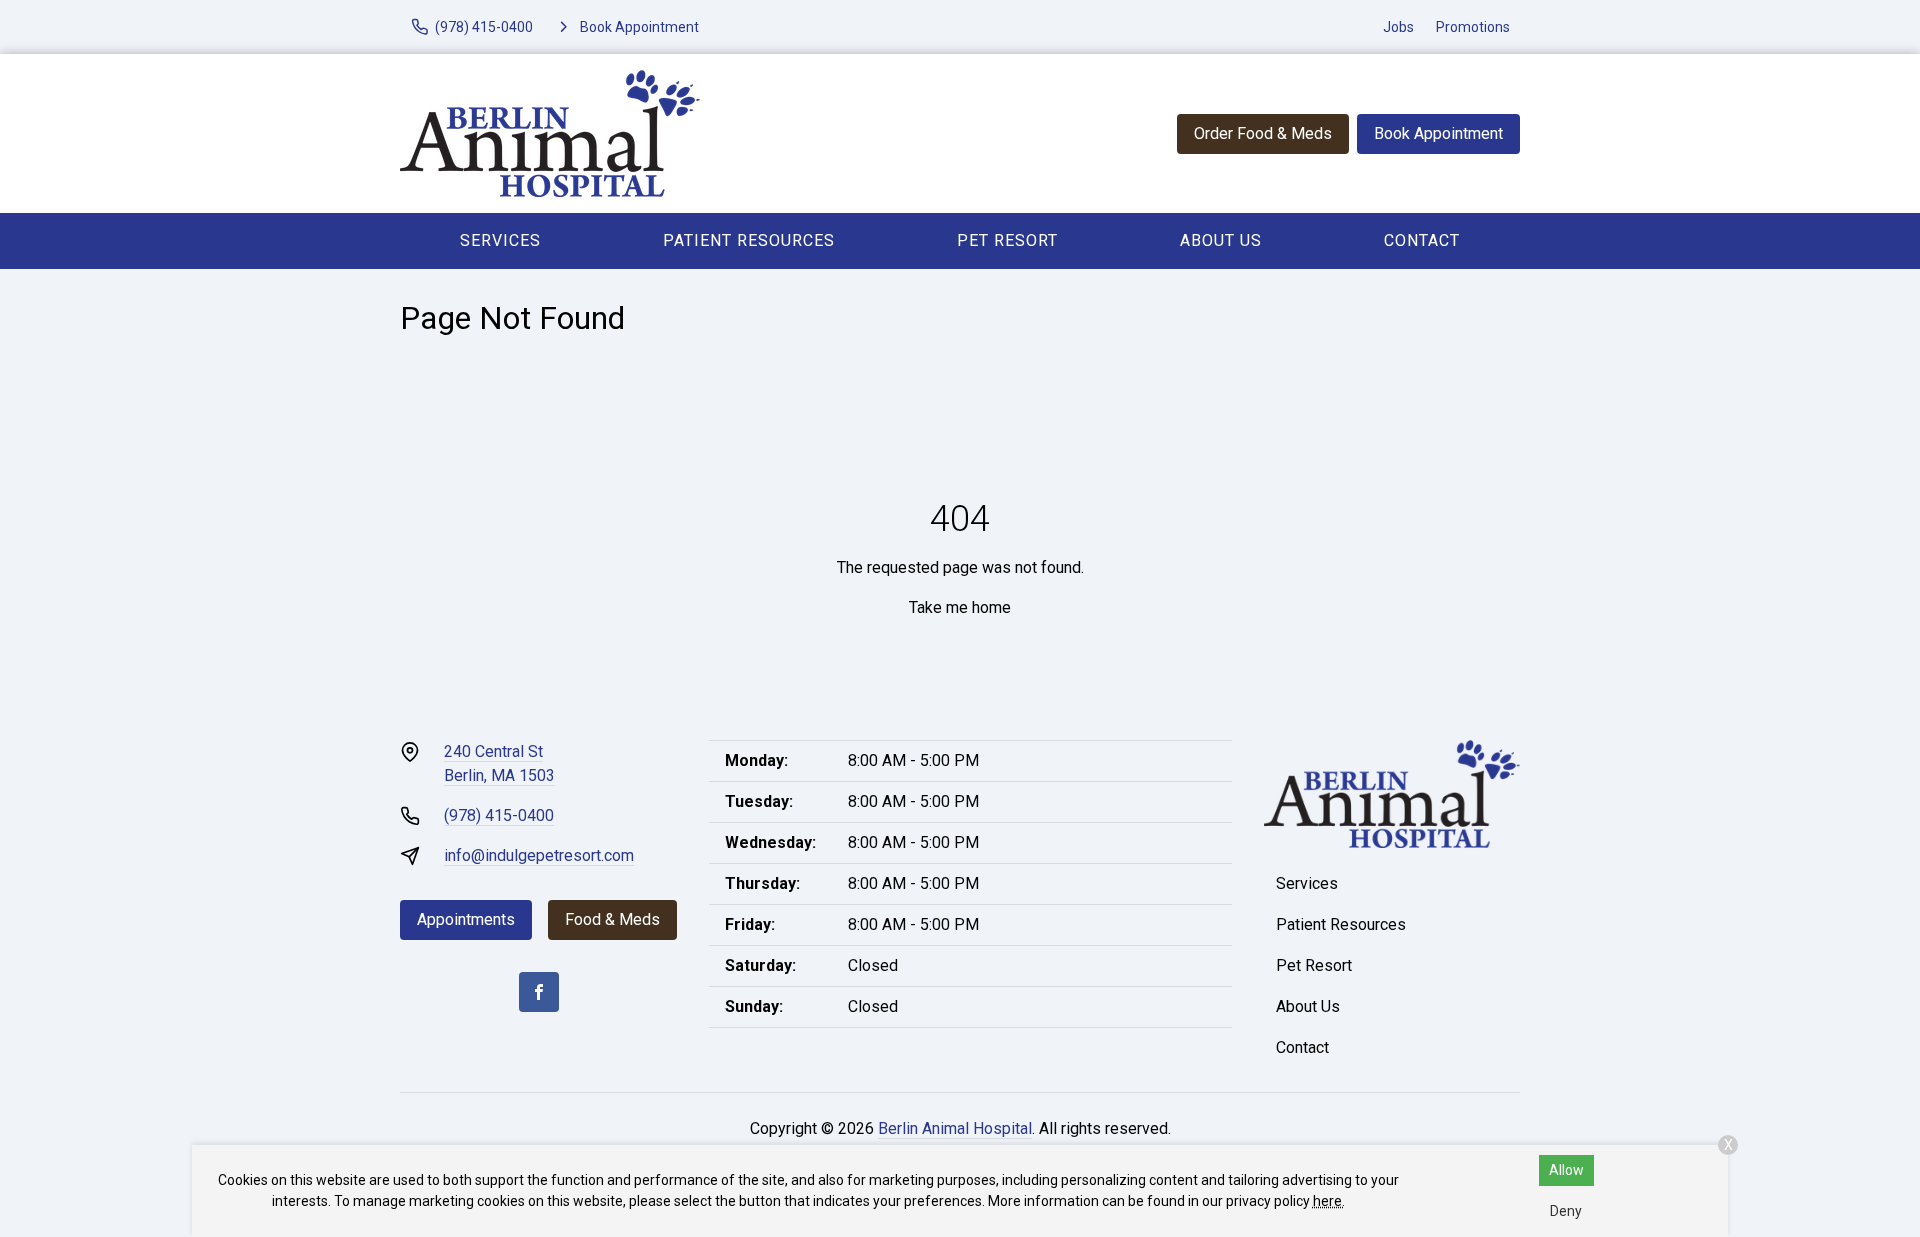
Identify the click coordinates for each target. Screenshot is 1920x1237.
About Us (1221, 240)
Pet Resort (1007, 240)
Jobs (1398, 27)
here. (1329, 1201)
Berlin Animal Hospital (955, 1128)
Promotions (1473, 27)
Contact (1422, 240)
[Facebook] (539, 992)
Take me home (960, 607)
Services (500, 240)
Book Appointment (1438, 133)
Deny (1566, 1211)
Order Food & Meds (1263, 133)
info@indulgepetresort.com (539, 855)
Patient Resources (749, 240)
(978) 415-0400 (499, 815)
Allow (1566, 1170)
